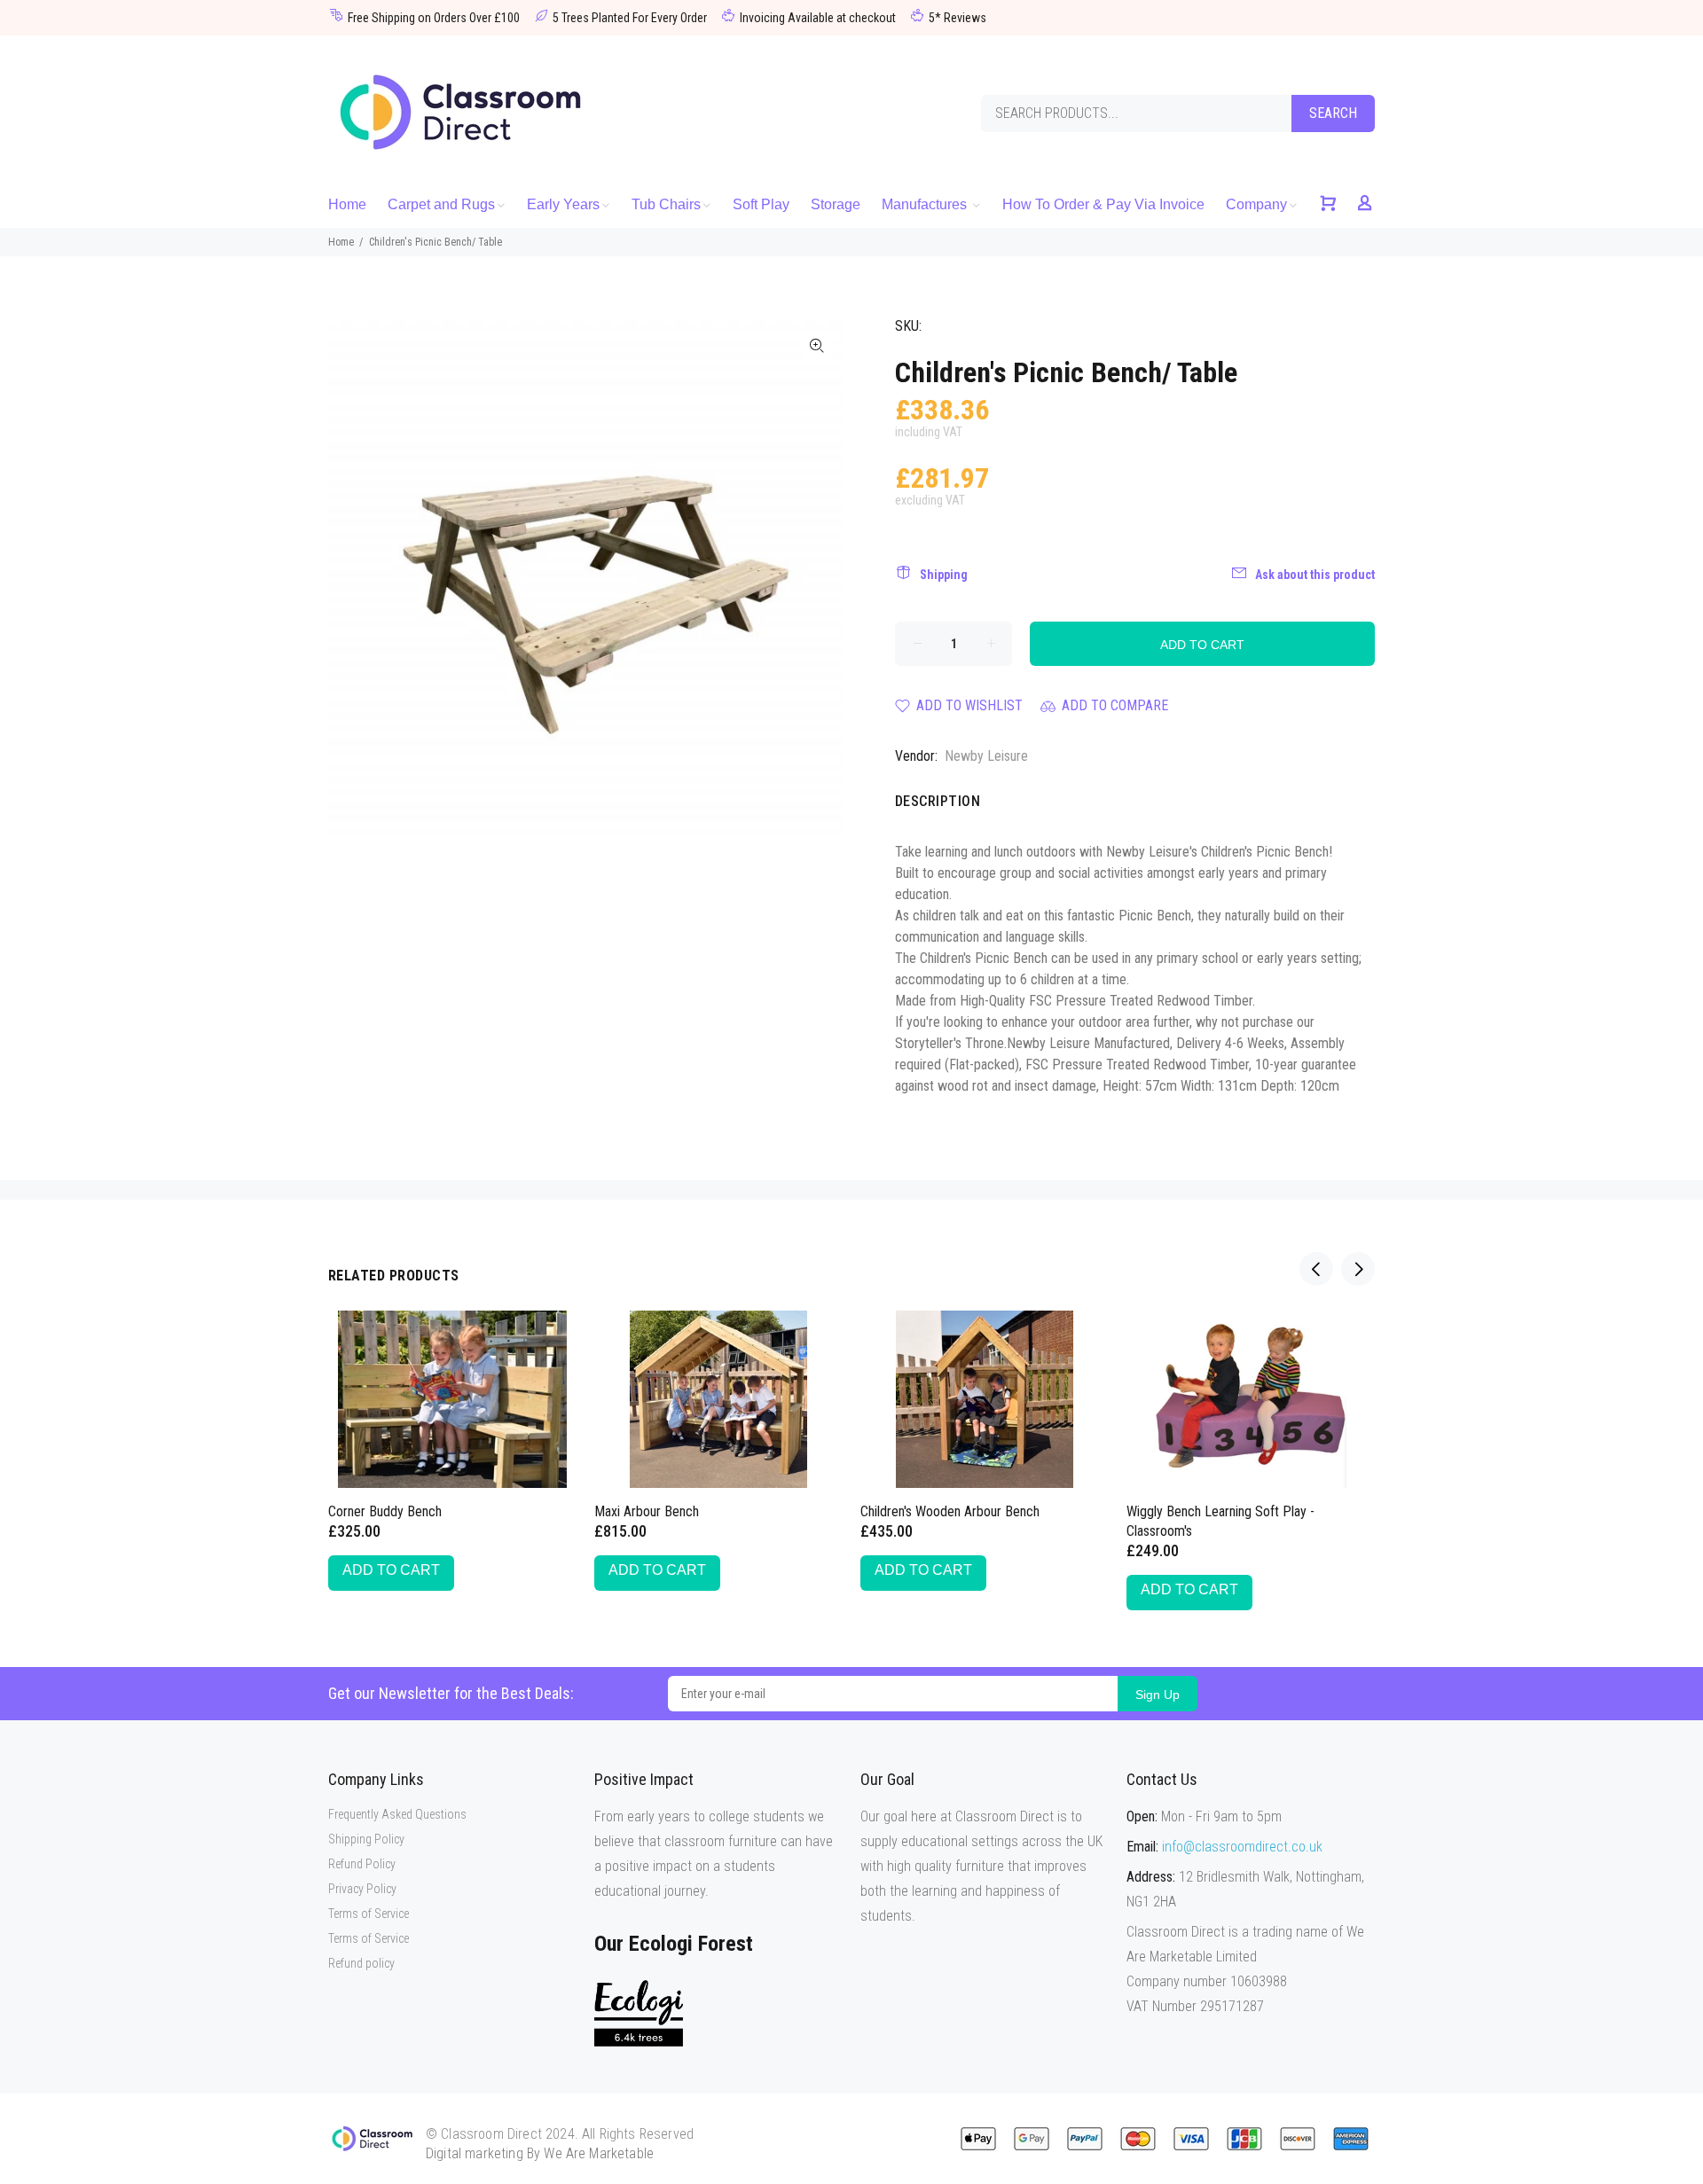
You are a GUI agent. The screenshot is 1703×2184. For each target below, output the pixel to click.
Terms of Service (369, 1914)
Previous (1316, 1269)
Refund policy (361, 1963)
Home (341, 242)
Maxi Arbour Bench (647, 1511)
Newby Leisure (986, 756)
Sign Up (1158, 1695)
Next (1358, 1269)
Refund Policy (362, 1864)
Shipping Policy (366, 1839)
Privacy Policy (362, 1889)
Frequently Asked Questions (397, 1814)
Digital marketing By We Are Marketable (540, 2153)
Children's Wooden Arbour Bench (950, 1511)
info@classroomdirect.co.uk (1242, 1847)
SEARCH (1333, 113)
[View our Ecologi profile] (639, 2013)
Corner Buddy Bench (385, 1511)
